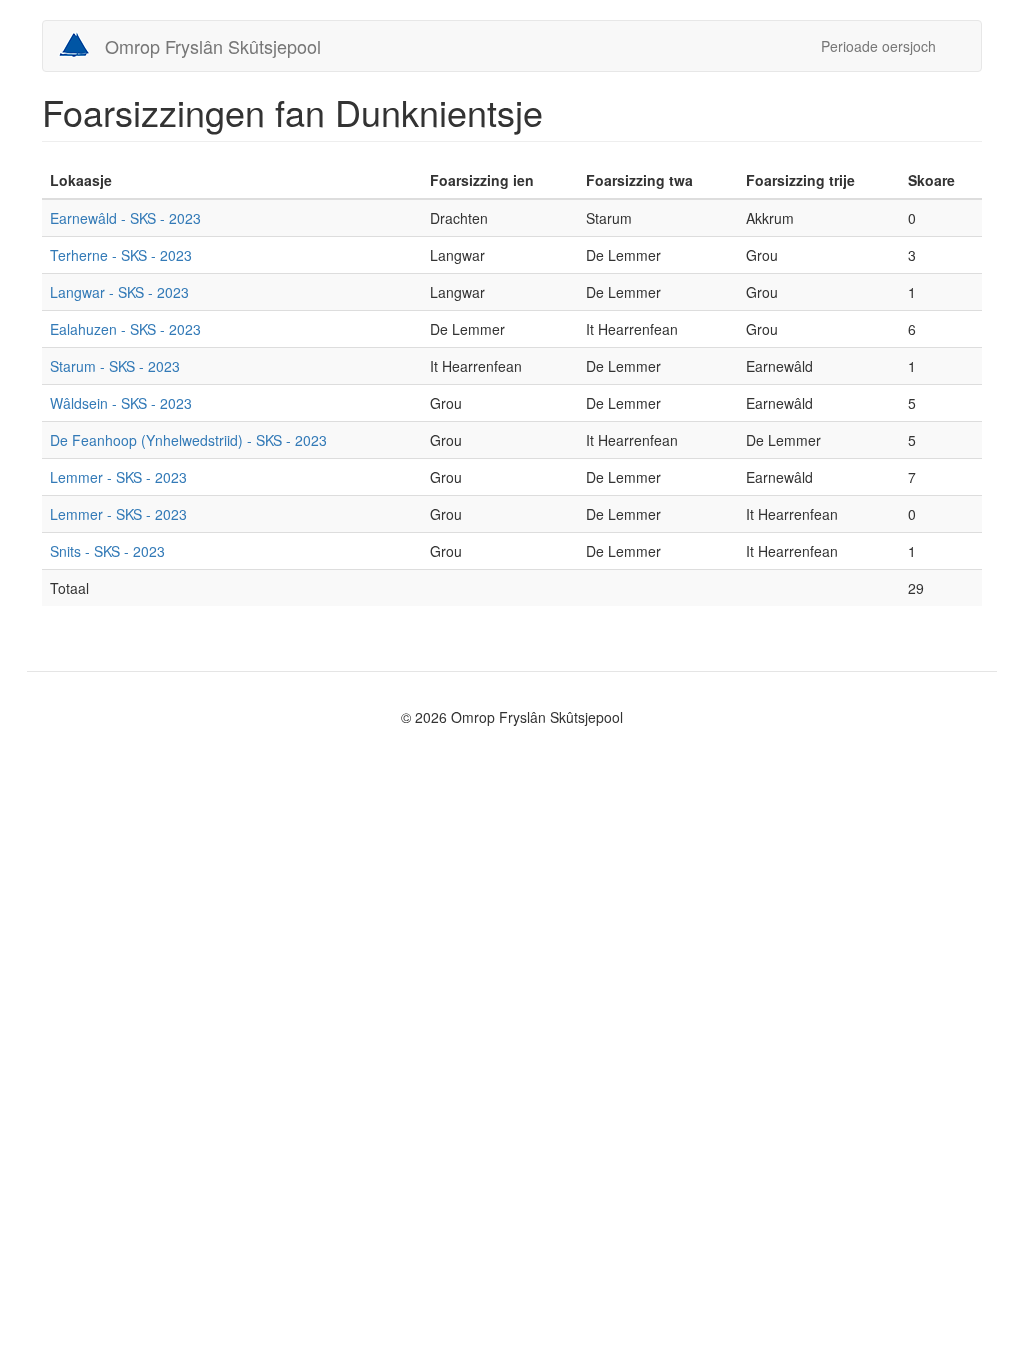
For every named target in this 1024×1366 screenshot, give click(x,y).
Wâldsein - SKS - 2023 (121, 403)
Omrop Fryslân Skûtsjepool (213, 46)
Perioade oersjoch (878, 46)
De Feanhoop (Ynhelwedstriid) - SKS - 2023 (188, 440)
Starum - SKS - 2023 (115, 366)
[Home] (81, 45)
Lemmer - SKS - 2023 (118, 477)
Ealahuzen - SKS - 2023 (125, 329)
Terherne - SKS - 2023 (121, 255)
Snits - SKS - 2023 (107, 551)
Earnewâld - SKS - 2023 (125, 218)
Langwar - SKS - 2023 (119, 292)
